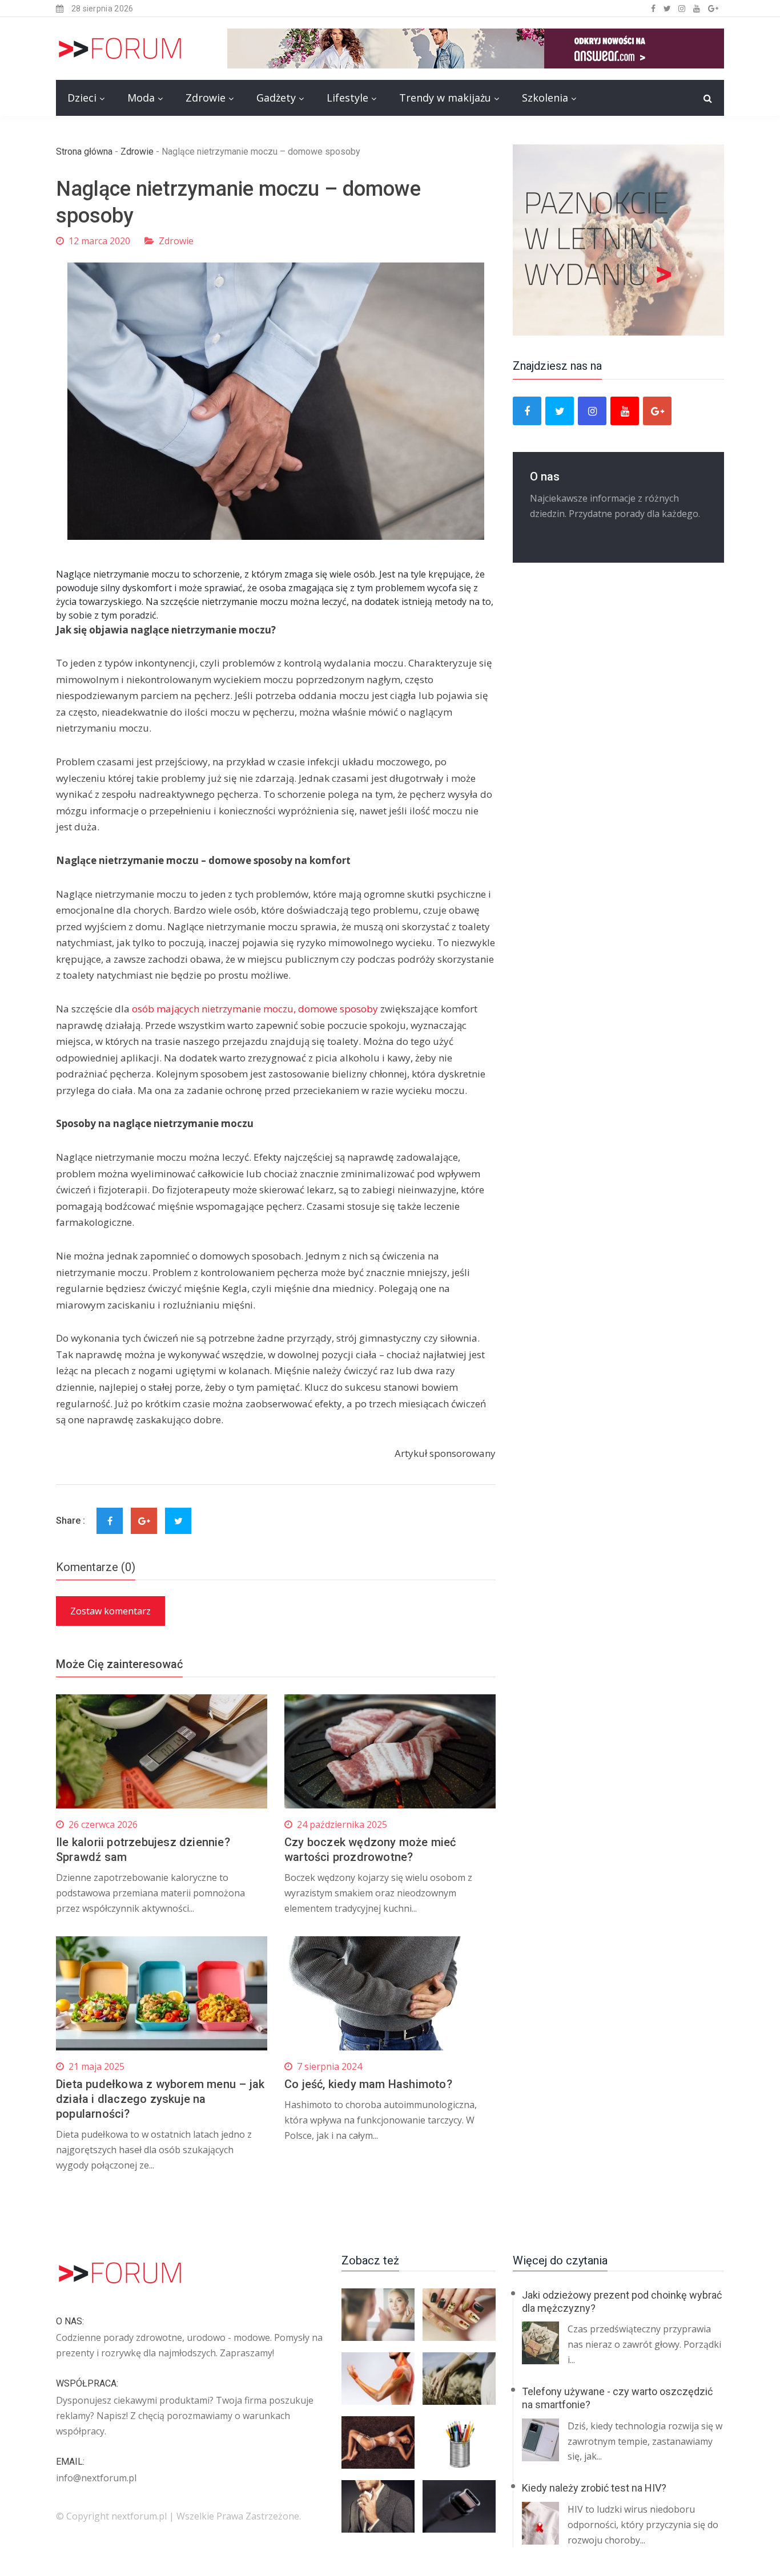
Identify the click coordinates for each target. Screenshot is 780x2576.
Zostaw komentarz (110, 1611)
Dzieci (82, 98)
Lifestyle (347, 98)
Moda (141, 98)
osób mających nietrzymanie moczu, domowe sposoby (255, 1009)
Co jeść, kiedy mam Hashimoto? (368, 2084)
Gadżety (276, 98)
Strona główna (84, 152)
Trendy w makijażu (445, 98)
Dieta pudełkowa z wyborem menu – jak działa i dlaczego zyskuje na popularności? (160, 2099)
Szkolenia (545, 98)
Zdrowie (206, 98)
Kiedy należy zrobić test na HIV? (594, 2488)
